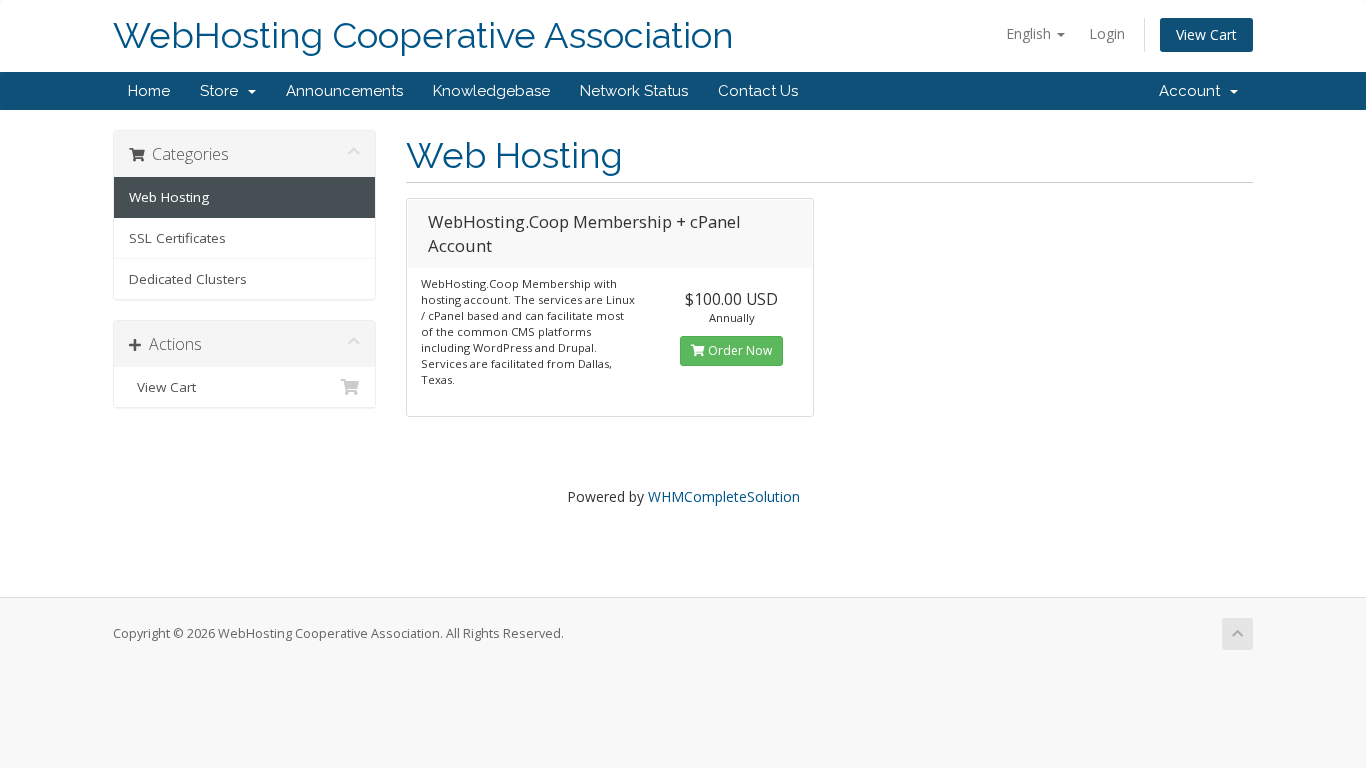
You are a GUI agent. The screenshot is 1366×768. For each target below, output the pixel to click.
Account (1193, 91)
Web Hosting (169, 197)
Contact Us (758, 91)
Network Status (634, 91)
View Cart (1206, 34)
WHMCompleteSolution (724, 496)
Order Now (738, 350)
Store (223, 91)
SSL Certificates (177, 238)
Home (149, 91)
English (1030, 33)
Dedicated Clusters (188, 279)
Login (1107, 33)
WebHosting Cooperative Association (423, 35)
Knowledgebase (491, 91)
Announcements (344, 91)
